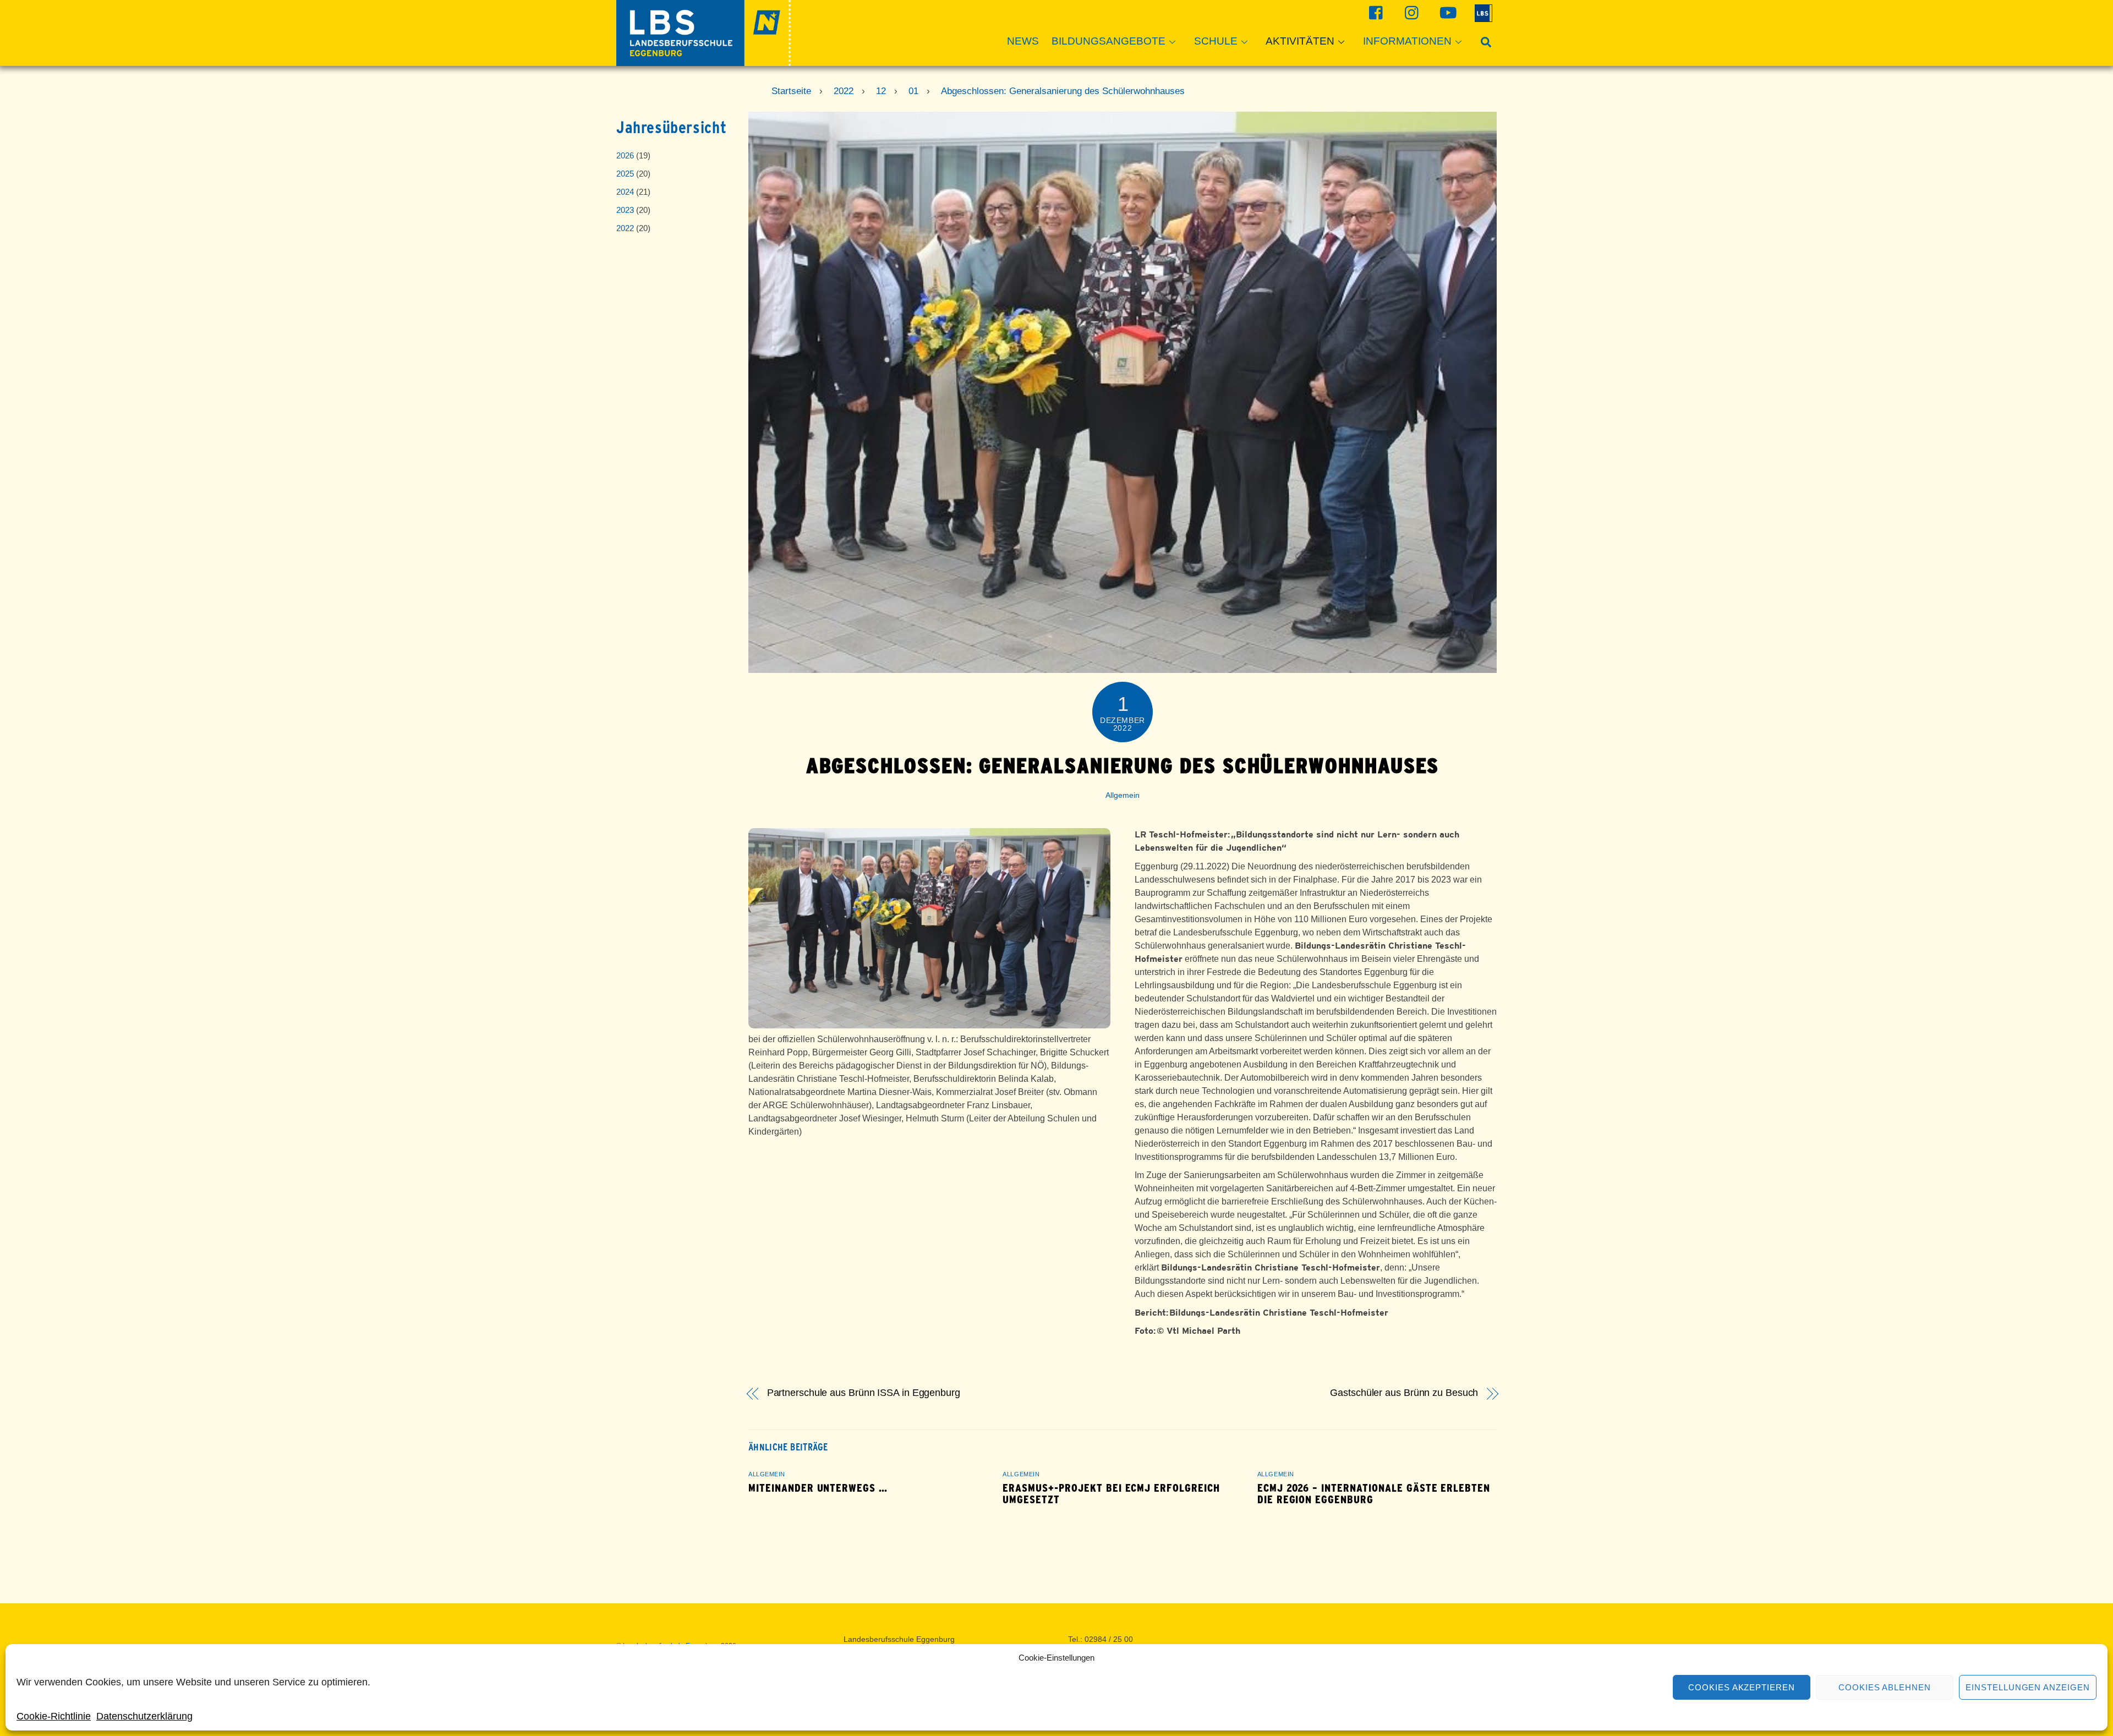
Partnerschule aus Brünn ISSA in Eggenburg (864, 1393)
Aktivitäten (1300, 41)
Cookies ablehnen (1885, 1687)
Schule (1216, 41)
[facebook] (1375, 12)
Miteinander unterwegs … (818, 1488)
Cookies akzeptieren (1742, 1687)
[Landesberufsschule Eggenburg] (704, 61)
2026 (625, 155)
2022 (625, 228)
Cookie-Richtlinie (54, 1716)
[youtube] (1446, 12)
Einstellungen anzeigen (2028, 1687)
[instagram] (1411, 12)
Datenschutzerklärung (144, 1716)
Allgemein (1123, 795)
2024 (625, 192)
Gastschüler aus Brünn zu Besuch (1404, 1393)
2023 (625, 210)
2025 (625, 174)
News (1023, 41)
